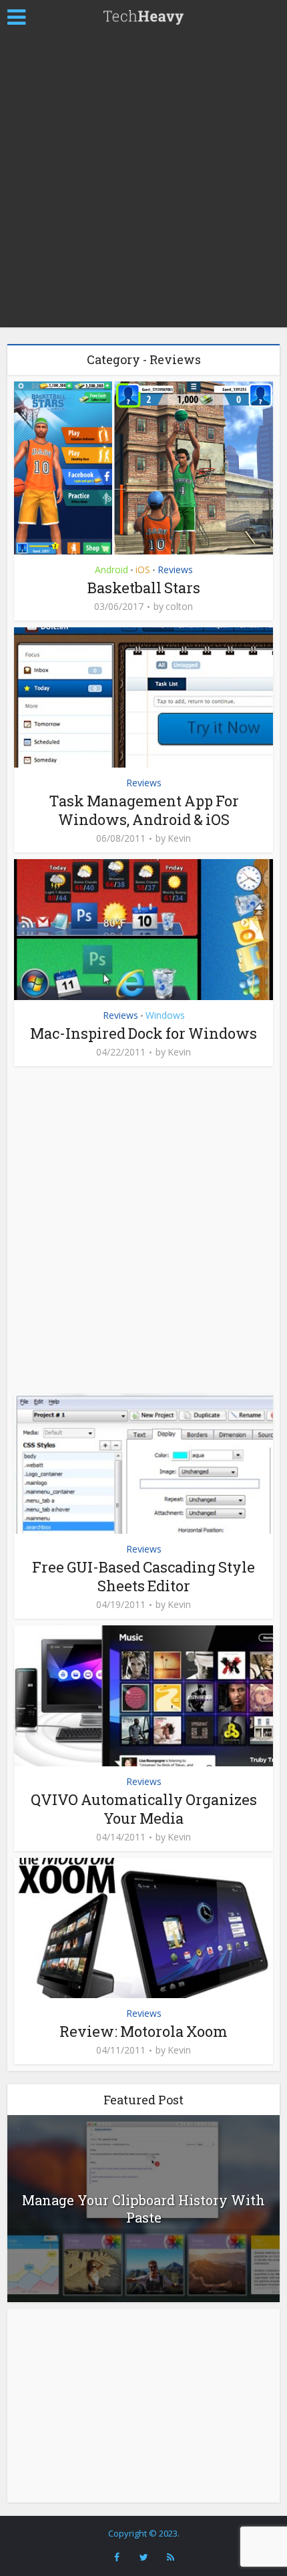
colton (179, 607)
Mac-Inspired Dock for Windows (143, 1033)
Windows (165, 1015)
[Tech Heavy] (143, 15)
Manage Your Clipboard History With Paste (143, 2209)
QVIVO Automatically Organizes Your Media (144, 1809)
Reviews (175, 570)
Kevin (179, 838)
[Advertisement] (143, 184)
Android (111, 570)
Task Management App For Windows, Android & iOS (144, 810)
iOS (143, 570)
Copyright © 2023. (144, 2533)
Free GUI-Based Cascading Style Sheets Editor (143, 1576)
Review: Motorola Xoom (143, 2031)
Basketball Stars (144, 588)
